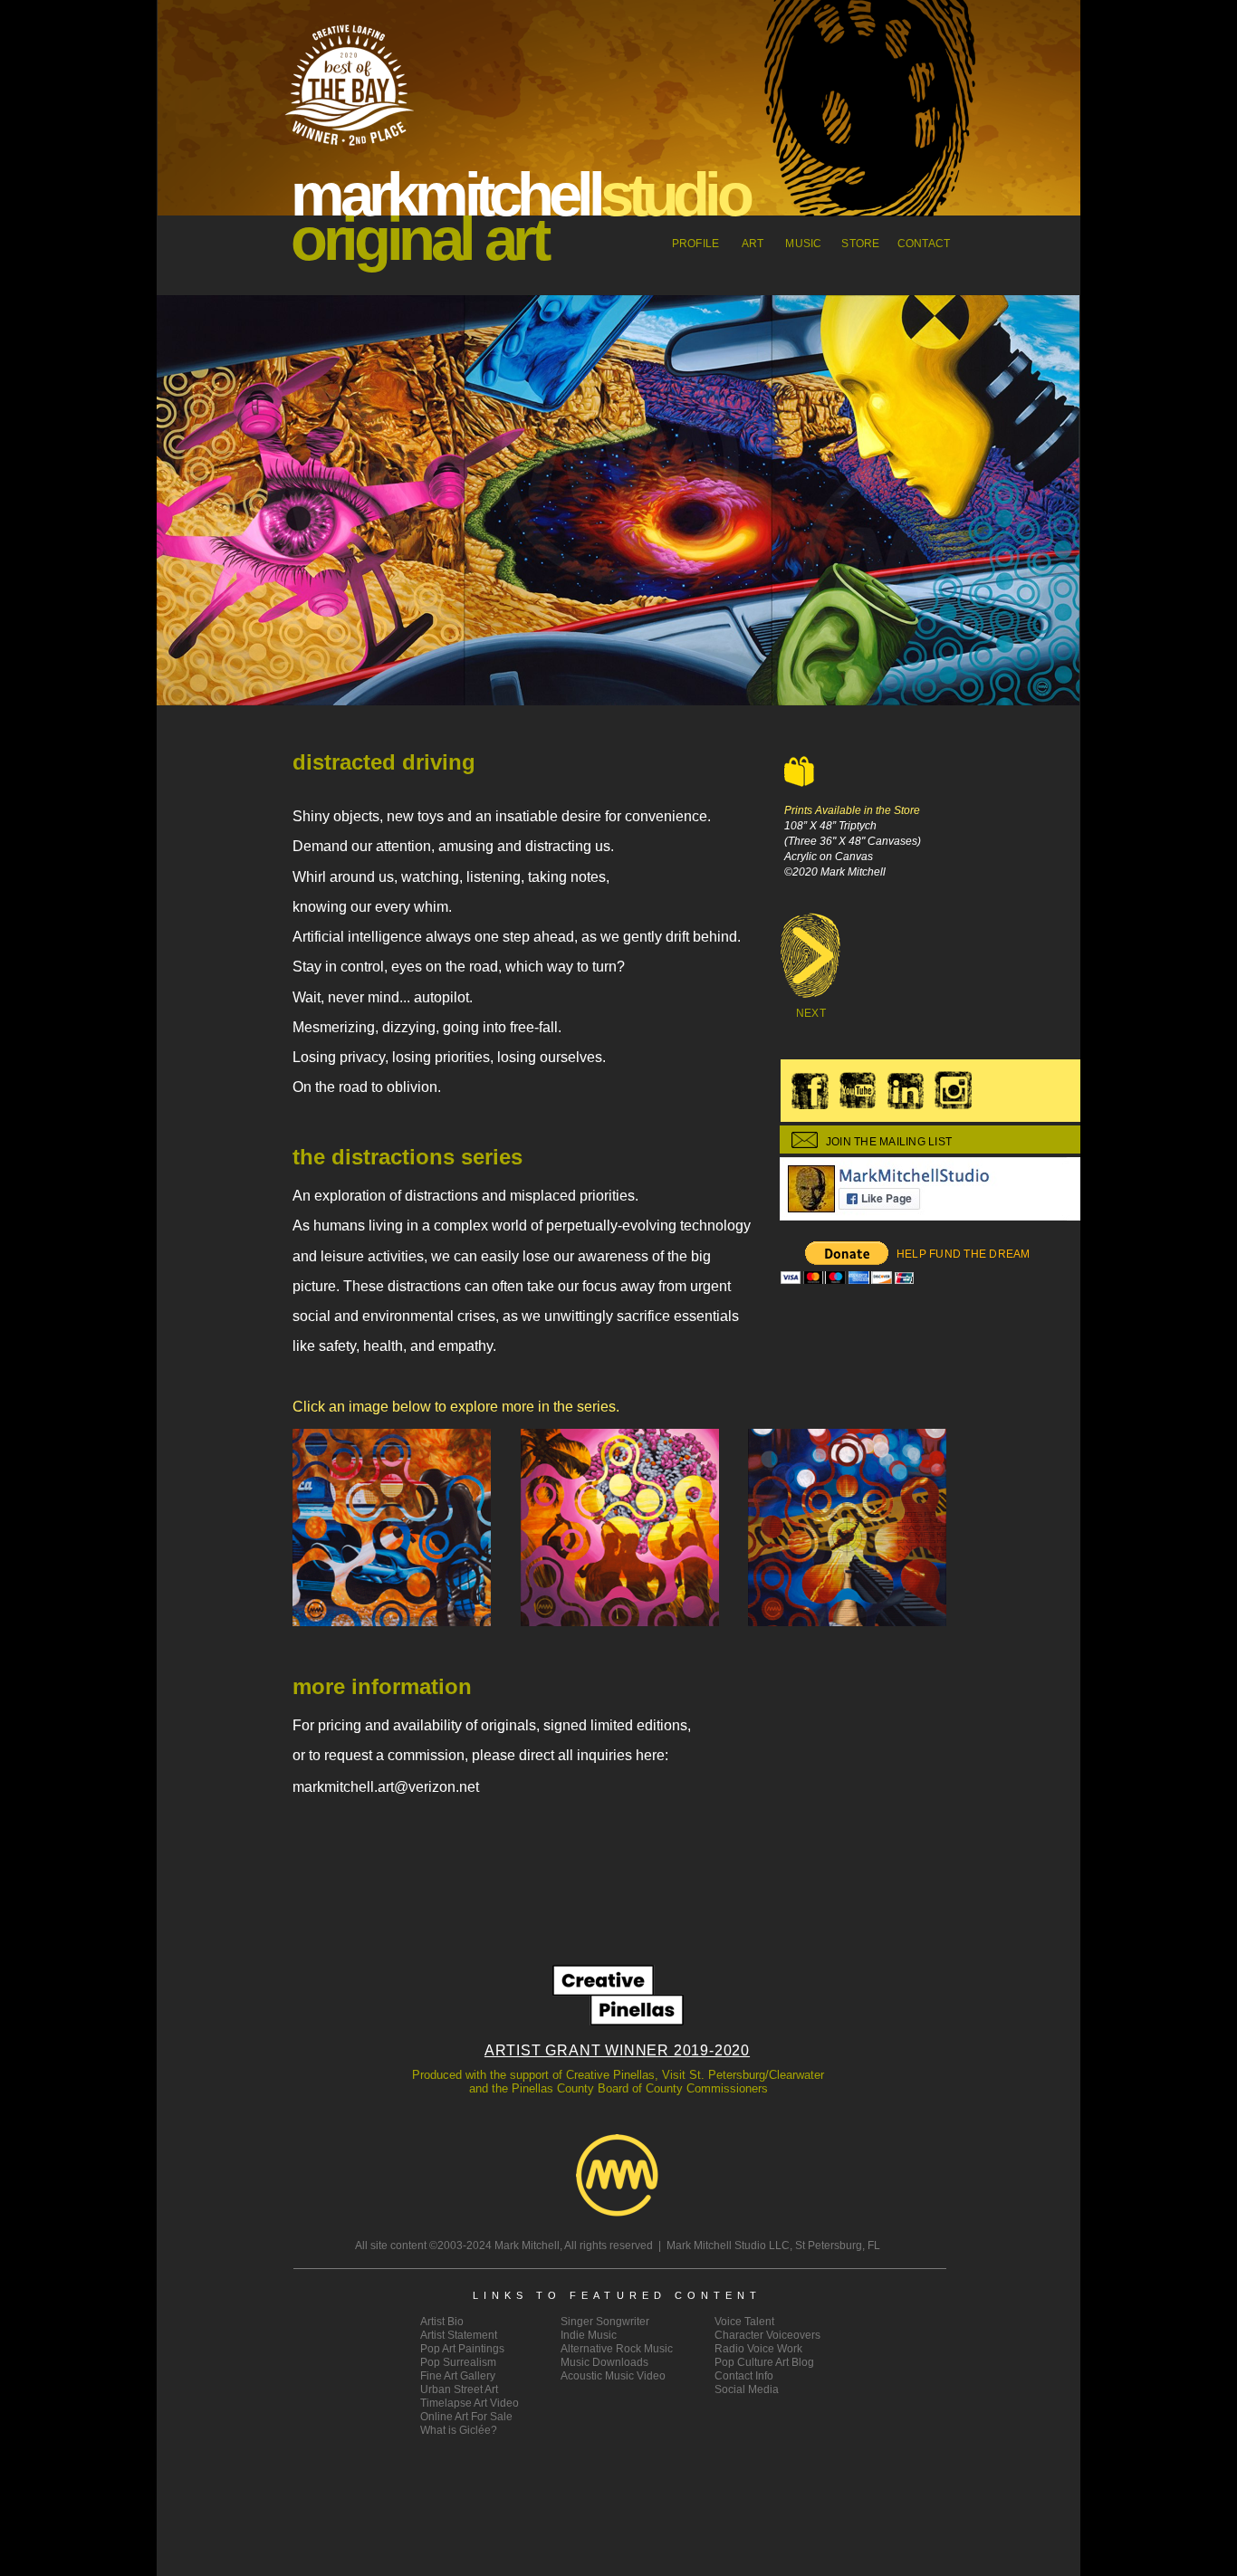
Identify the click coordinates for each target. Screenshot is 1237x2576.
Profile (696, 244)
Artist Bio (442, 2322)
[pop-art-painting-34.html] (811, 1000)
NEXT (811, 1013)
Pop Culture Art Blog (764, 2362)
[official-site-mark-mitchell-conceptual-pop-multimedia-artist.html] (617, 2212)
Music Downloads (604, 2362)
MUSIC (803, 244)
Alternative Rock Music (617, 2349)
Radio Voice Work (758, 2349)
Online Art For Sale (466, 2417)
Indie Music (589, 2335)
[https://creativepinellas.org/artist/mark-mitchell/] (618, 2021)
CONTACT (924, 244)
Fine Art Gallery (458, 2376)
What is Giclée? (459, 2430)
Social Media (747, 2389)
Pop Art (462, 2349)
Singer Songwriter (605, 2322)
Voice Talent (744, 2322)
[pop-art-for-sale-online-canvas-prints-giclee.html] (799, 782)
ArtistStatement (459, 2335)
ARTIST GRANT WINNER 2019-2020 (617, 2050)
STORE (860, 244)
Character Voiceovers (767, 2335)
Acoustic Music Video (613, 2376)
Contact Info (744, 2376)
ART (753, 244)
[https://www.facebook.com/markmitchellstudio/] (985, 1216)
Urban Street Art (459, 2389)
